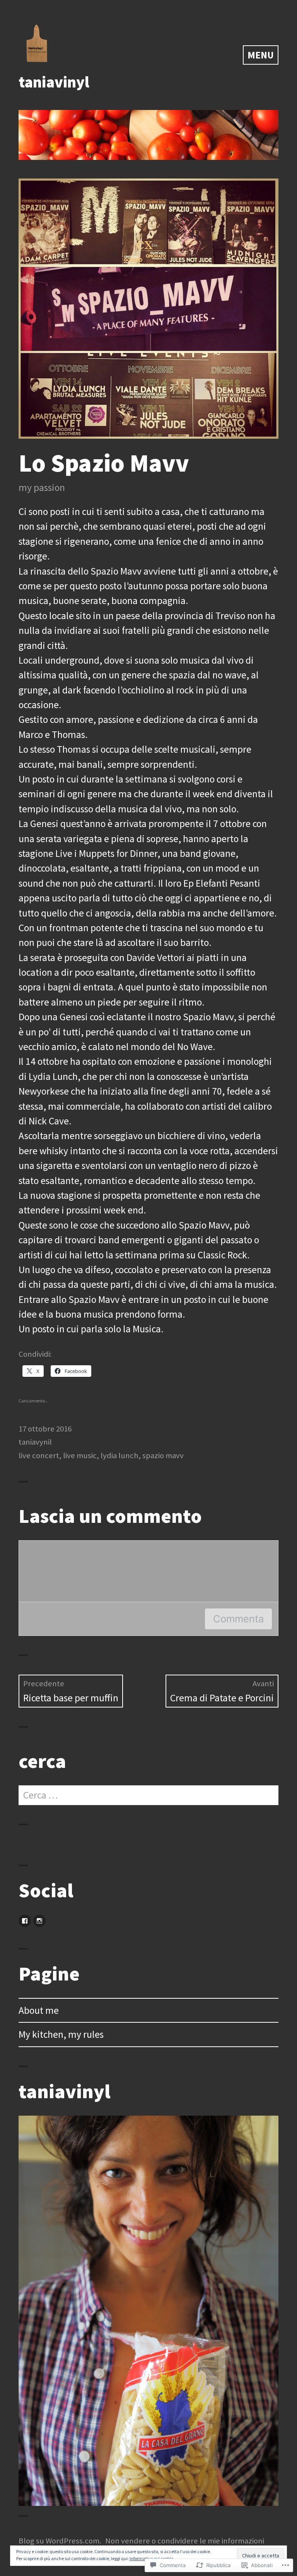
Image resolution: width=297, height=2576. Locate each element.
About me (39, 2010)
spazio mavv (163, 1455)
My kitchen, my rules (61, 2034)
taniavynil (35, 1442)
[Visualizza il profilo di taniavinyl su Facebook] (25, 1921)
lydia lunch (119, 1455)
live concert (39, 1455)
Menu (261, 55)
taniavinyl (54, 82)
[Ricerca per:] (148, 1795)
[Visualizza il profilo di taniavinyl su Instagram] (39, 1921)
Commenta (238, 1619)
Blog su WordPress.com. (60, 2541)
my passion (42, 487)
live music (80, 1455)
